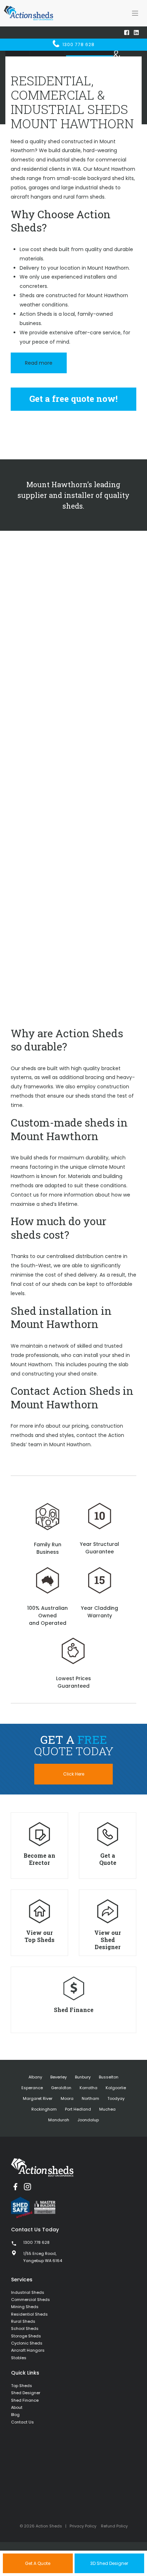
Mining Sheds (25, 2307)
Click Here (74, 1774)
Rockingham (44, 2109)
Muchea (107, 2109)
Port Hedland (78, 2109)
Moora (67, 2098)
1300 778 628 (78, 44)
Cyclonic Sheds (27, 2343)
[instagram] (27, 2187)
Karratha (88, 2088)
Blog (15, 2415)
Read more (39, 363)
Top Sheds (22, 2386)
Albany (35, 2077)
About (17, 2407)
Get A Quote (38, 2563)
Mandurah (59, 2120)
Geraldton (61, 2088)
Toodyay (116, 2098)
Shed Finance (25, 2400)
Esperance (32, 2088)
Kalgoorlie (116, 2088)
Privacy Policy (83, 2526)
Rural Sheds (23, 2321)
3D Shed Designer (109, 2563)
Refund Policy (114, 2526)
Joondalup (88, 2120)
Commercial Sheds (31, 2300)
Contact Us (22, 2422)
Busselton (109, 2077)
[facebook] (15, 2187)
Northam (90, 2098)
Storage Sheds (26, 2336)
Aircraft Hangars (28, 2350)
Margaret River (38, 2098)
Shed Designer (26, 2393)
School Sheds (25, 2328)
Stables (19, 2358)
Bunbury (83, 2077)
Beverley (59, 2077)
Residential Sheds (29, 2314)
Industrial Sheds (28, 2292)
